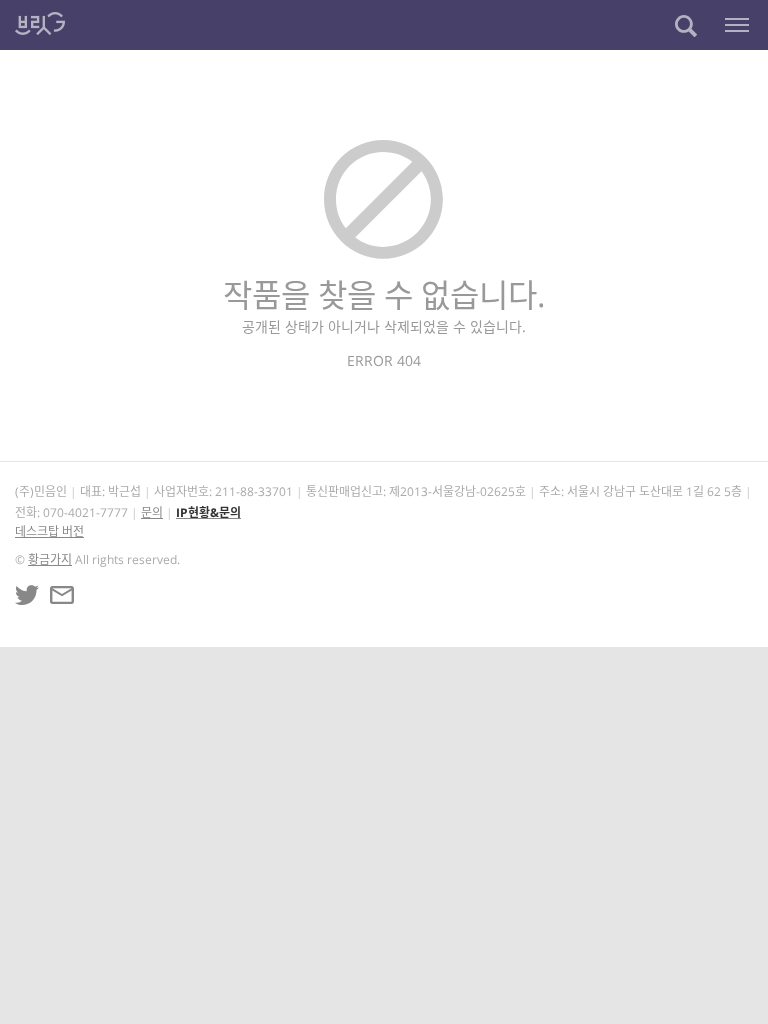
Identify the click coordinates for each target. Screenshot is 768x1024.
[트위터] (27, 595)
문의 (152, 512)
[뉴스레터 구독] (62, 595)
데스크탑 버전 (49, 531)
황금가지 (50, 559)
